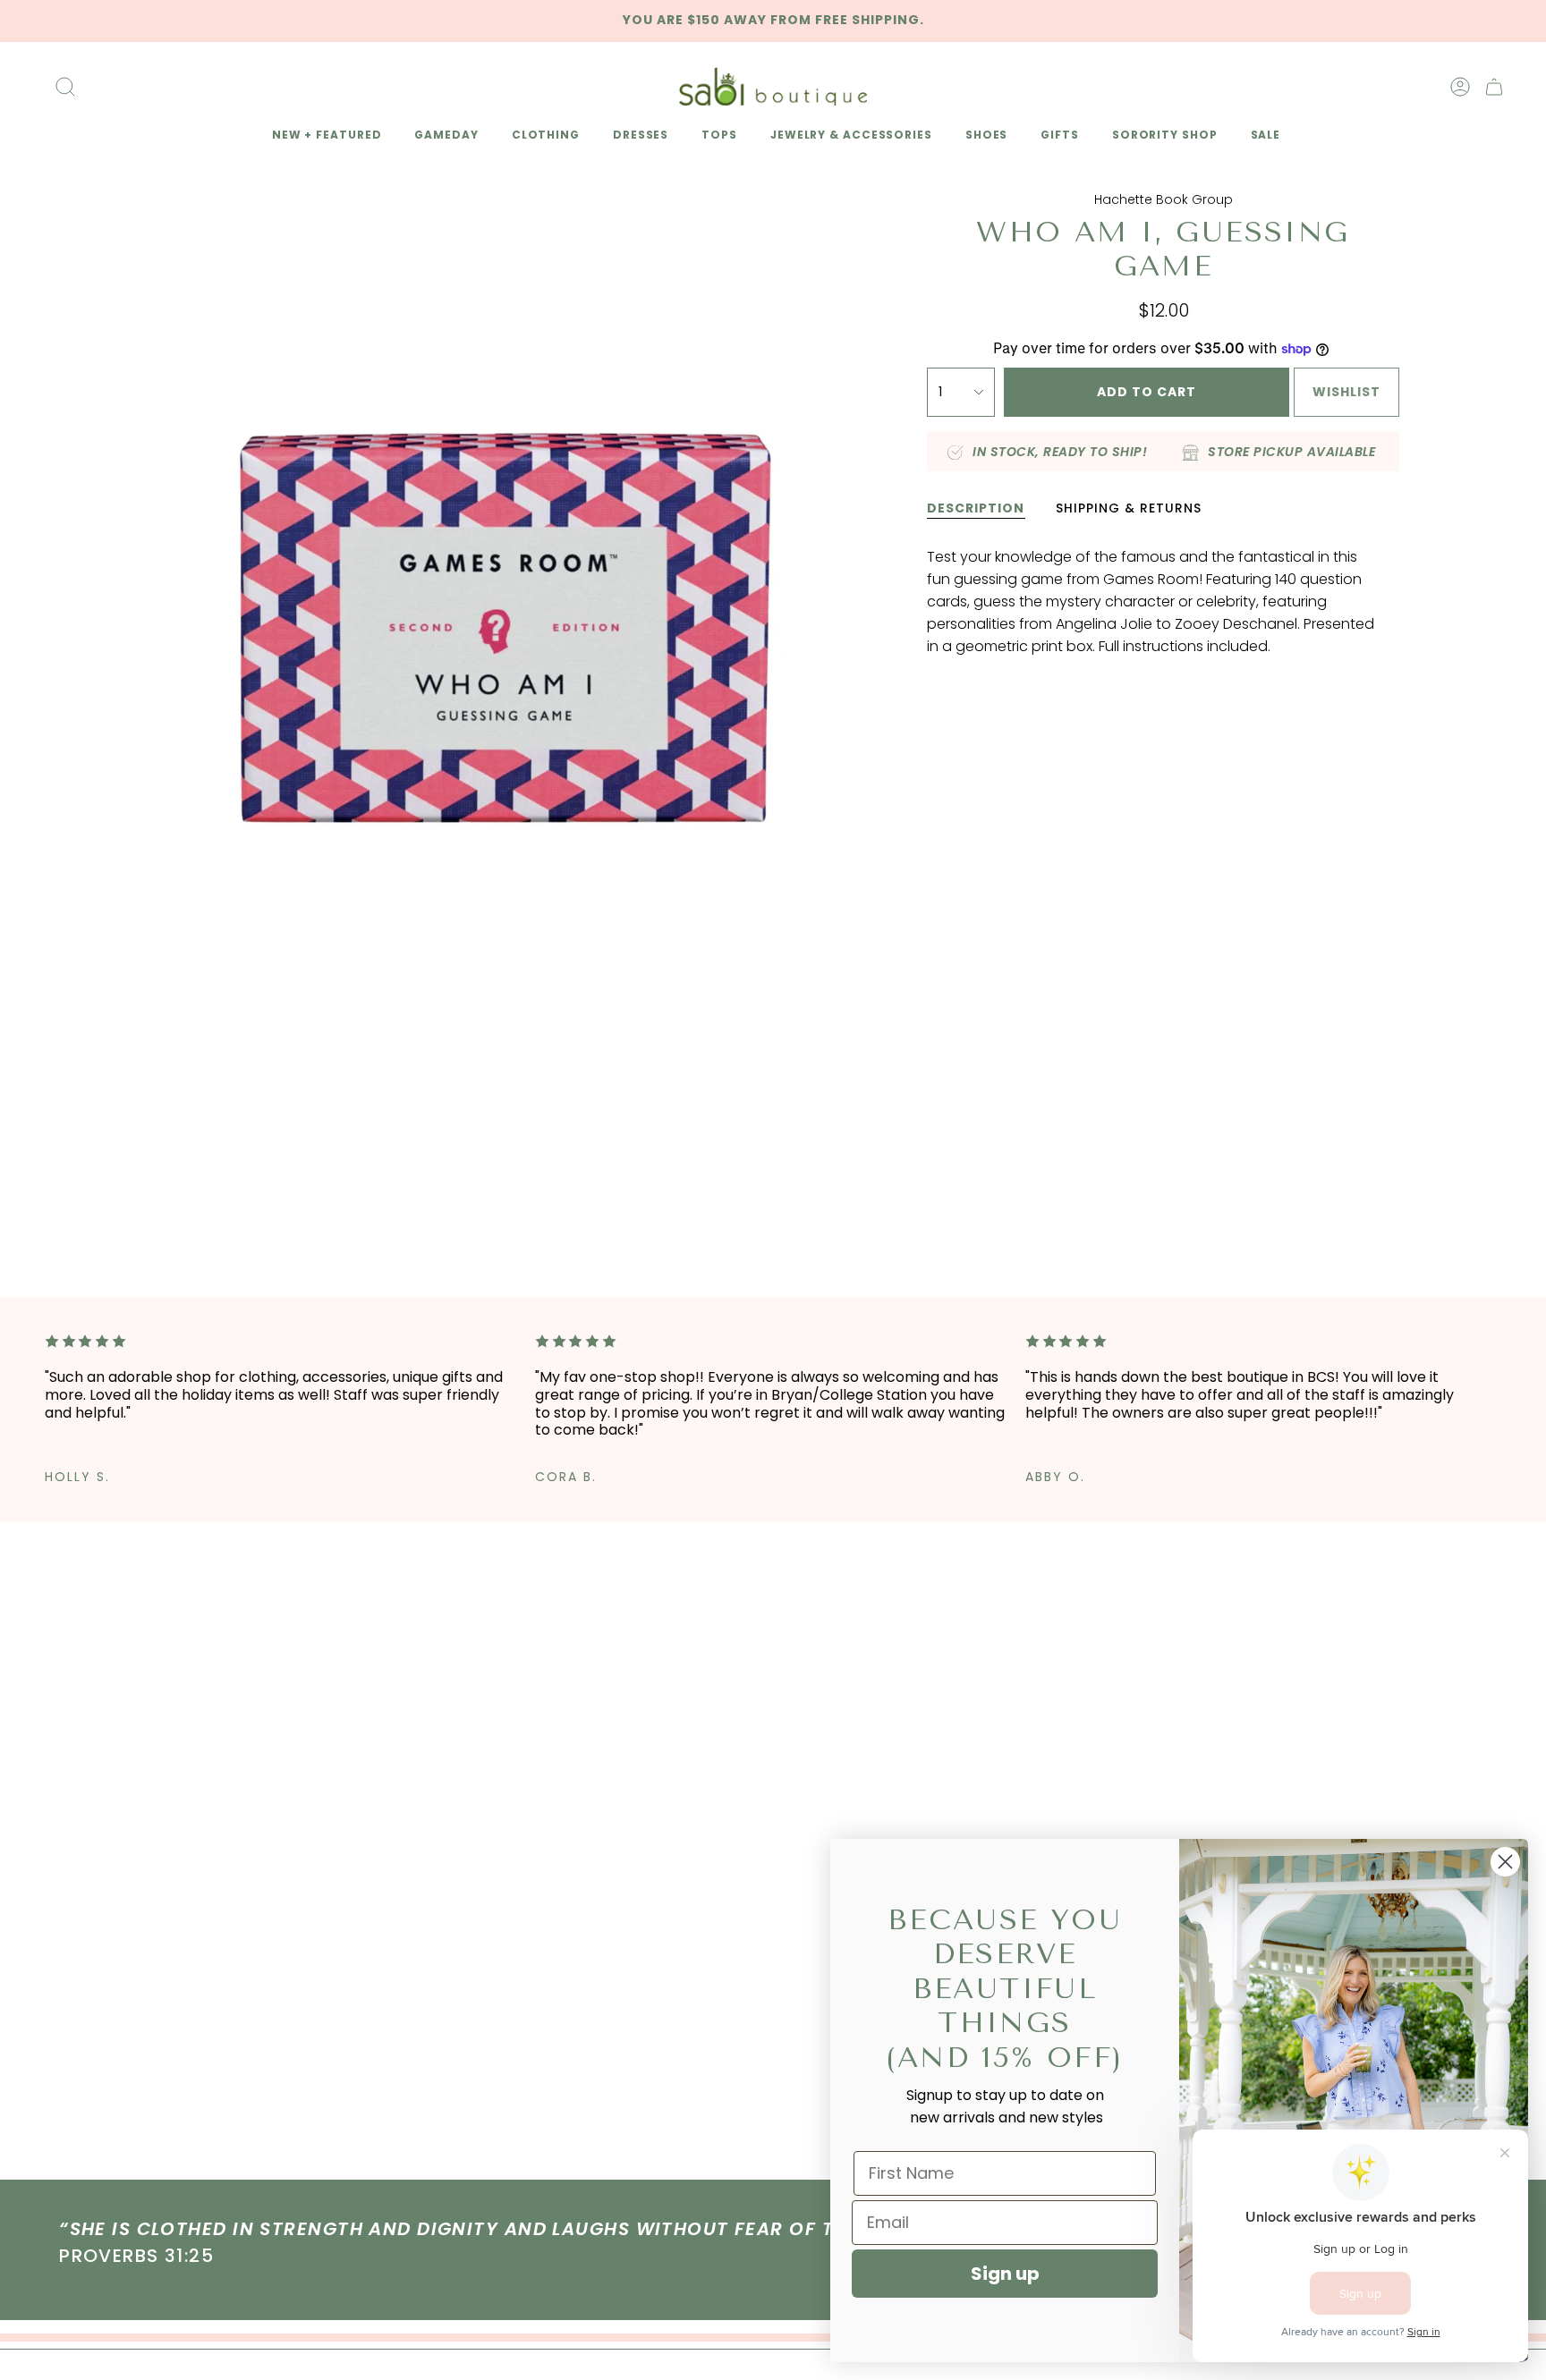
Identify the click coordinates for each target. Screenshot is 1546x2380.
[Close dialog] (1505, 1862)
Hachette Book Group (1164, 199)
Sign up (1005, 2274)
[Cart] (1494, 87)
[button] (324, 136)
